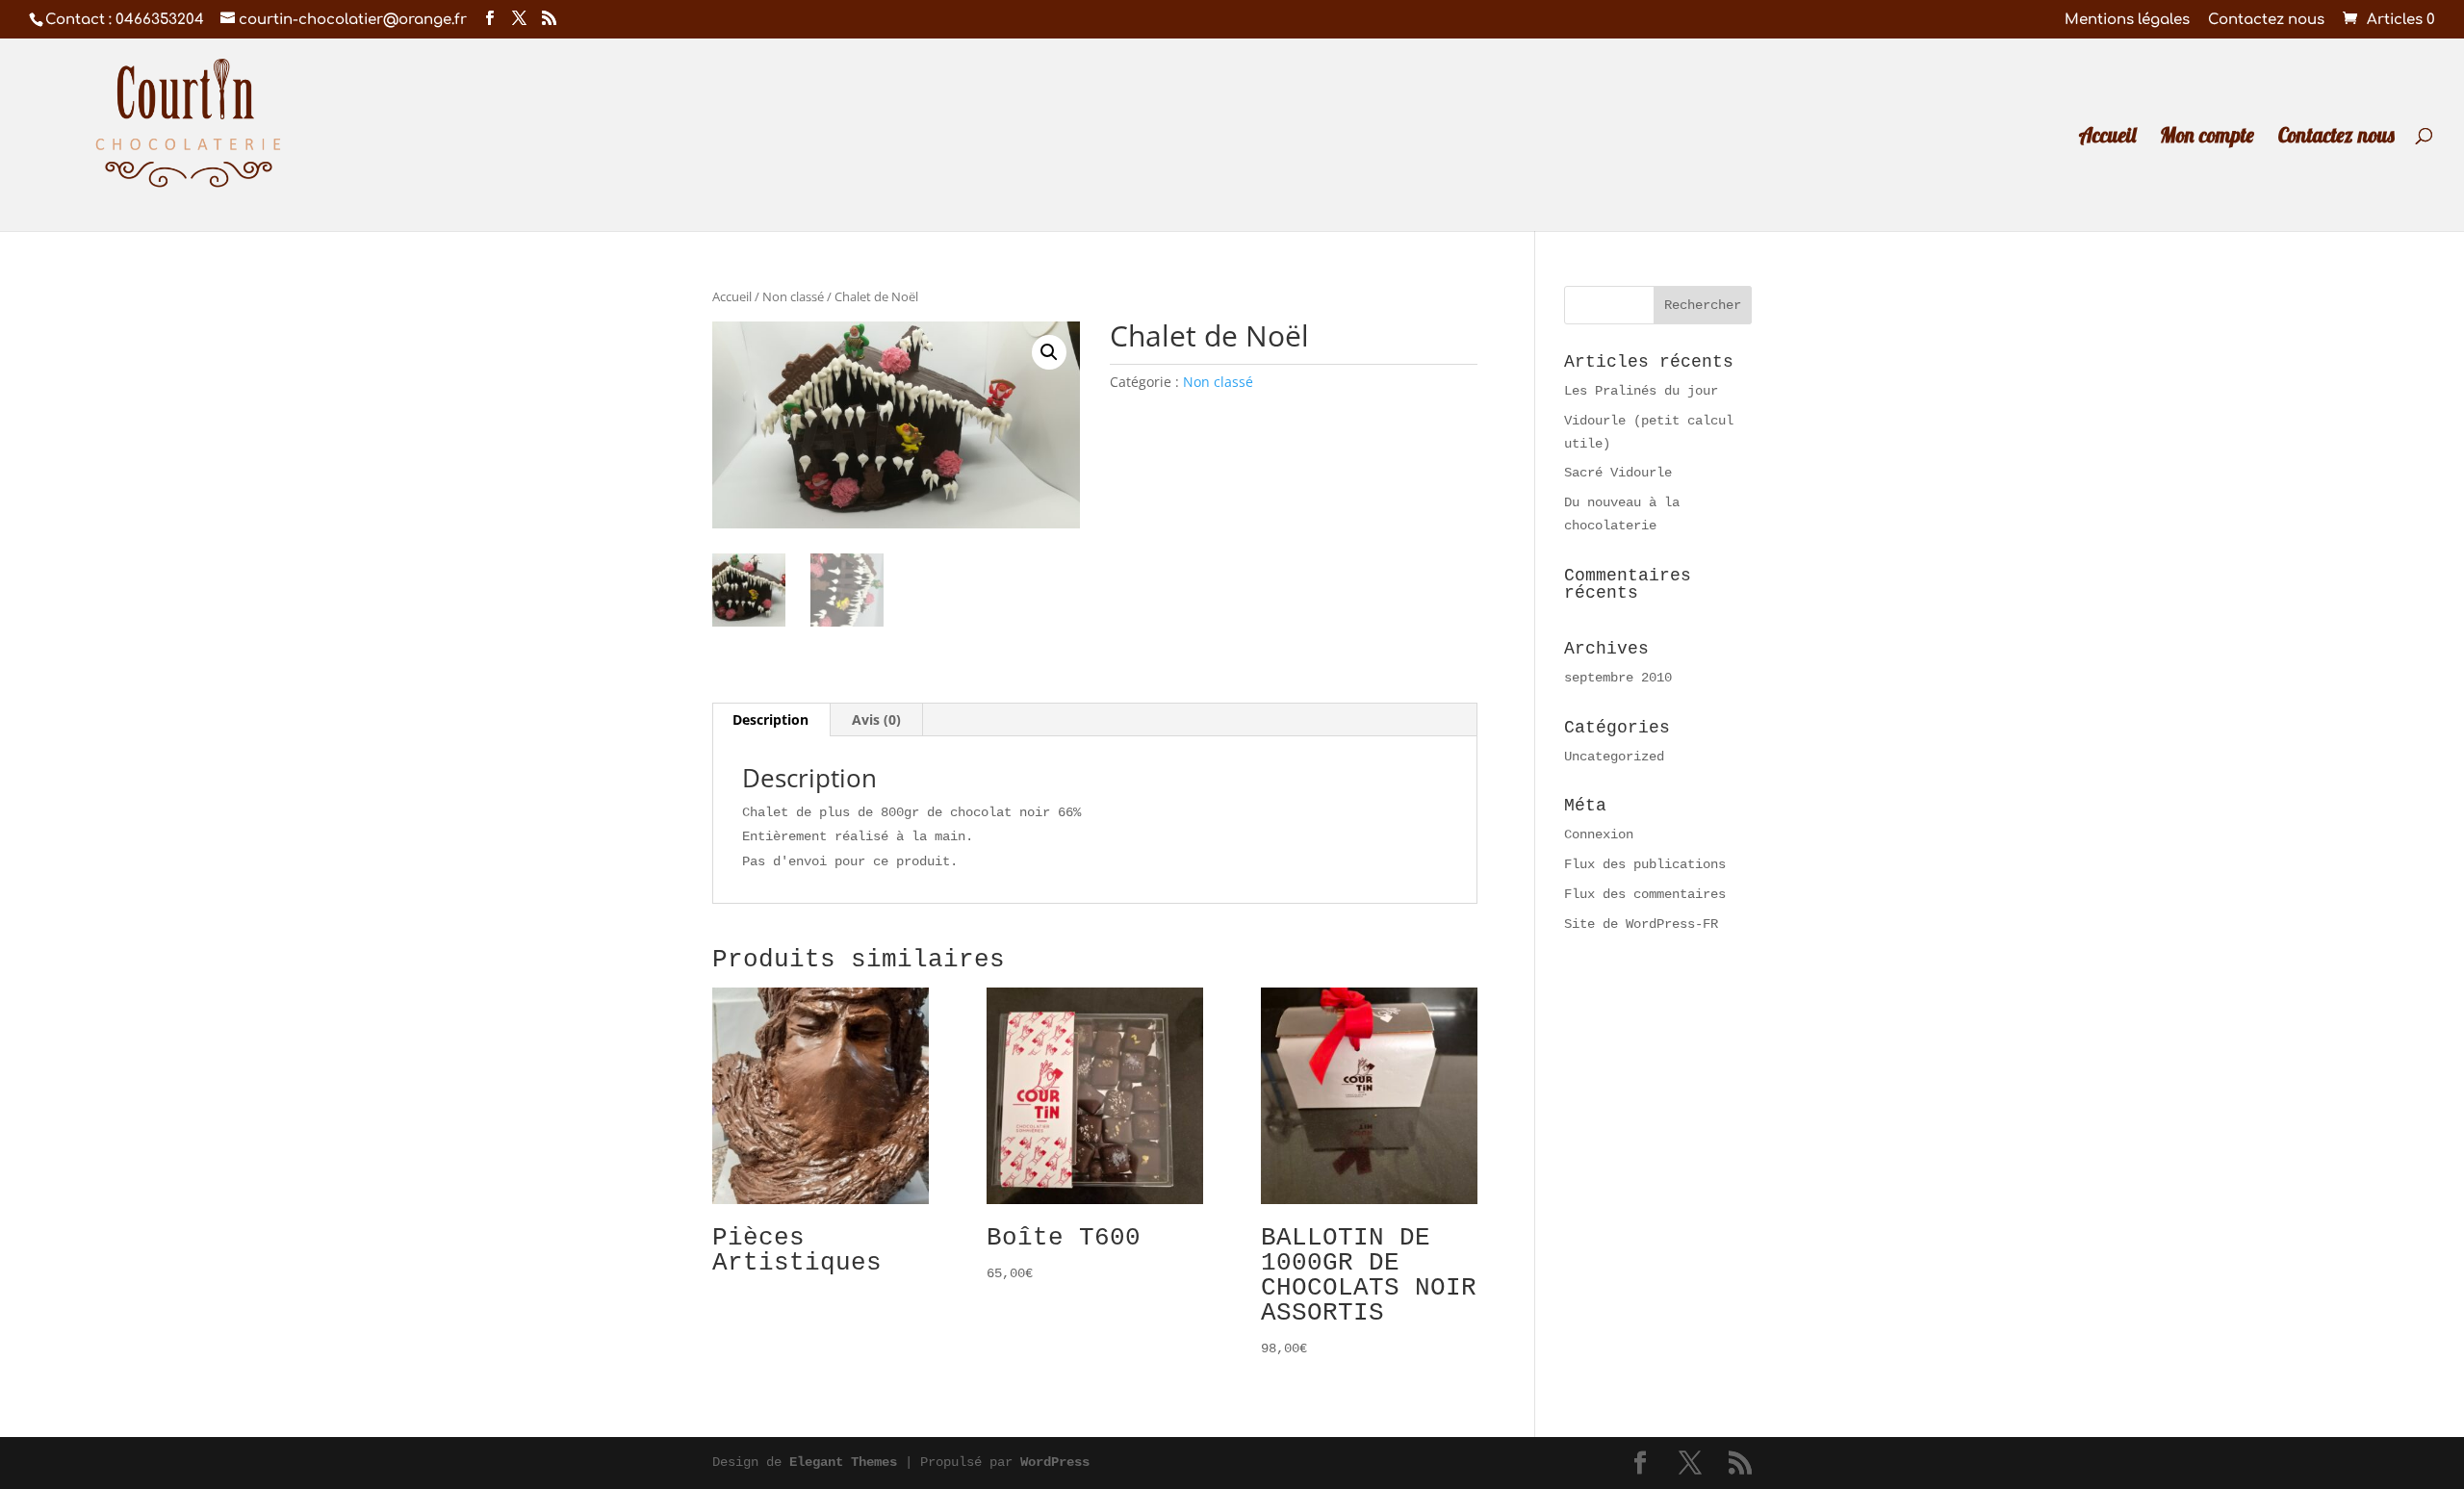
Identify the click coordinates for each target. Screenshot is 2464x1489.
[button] (1049, 352)
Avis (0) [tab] (876, 719)
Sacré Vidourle (1618, 473)
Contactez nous (2266, 20)
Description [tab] (770, 719)
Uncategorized (1614, 757)
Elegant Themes (843, 1462)
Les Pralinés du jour (1641, 391)
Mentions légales (2127, 20)
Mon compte (2207, 138)
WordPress (1055, 1462)
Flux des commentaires (1645, 894)
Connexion (1599, 834)
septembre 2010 (1618, 678)
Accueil (2107, 138)
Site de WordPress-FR (1641, 924)
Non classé (793, 296)
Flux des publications (1645, 864)
